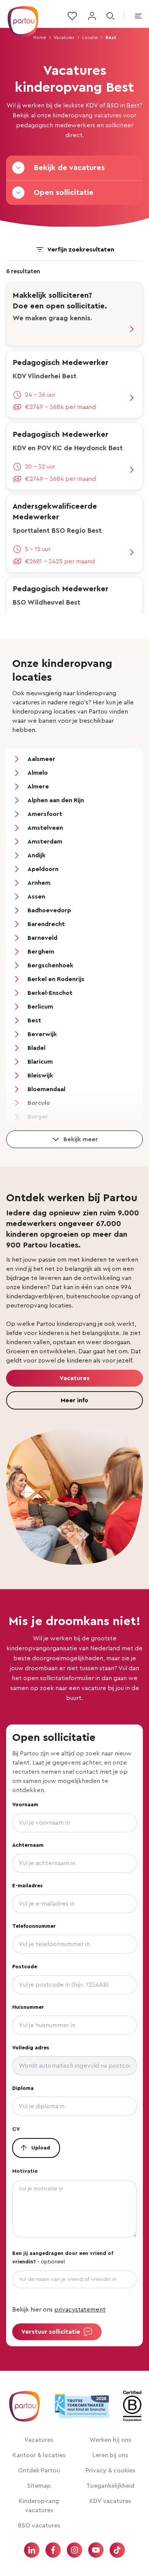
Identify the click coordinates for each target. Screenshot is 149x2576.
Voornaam (25, 1805)
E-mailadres (28, 1886)
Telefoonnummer (34, 1926)
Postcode (25, 1967)
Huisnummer (28, 2007)
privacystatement (80, 2310)
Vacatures (64, 37)
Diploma (23, 2088)
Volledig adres (31, 2048)
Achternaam (28, 1845)
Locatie (90, 37)
